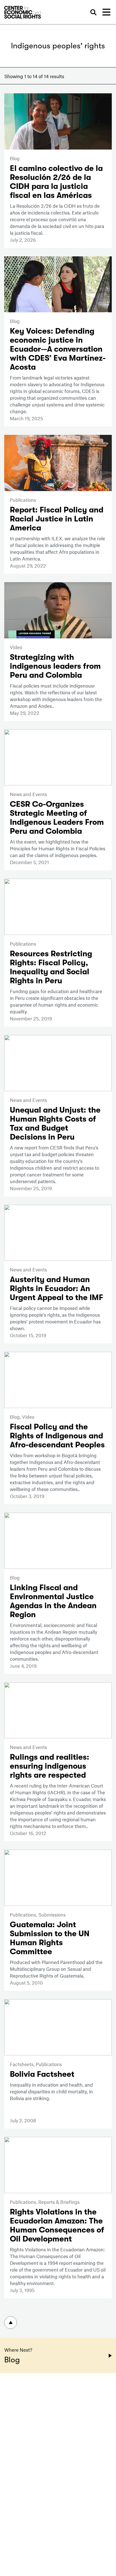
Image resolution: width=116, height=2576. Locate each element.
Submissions (52, 1915)
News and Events (28, 794)
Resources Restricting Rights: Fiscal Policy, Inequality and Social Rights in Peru (51, 967)
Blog (15, 158)
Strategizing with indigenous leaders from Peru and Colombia (55, 666)
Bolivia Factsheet (42, 2074)
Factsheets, (23, 2064)
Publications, (24, 1915)
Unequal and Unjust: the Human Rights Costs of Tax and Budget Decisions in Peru (55, 1124)
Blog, (16, 1417)
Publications (23, 500)
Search (93, 13)
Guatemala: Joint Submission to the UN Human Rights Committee (50, 1938)
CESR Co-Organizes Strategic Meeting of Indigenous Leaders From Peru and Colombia (57, 818)
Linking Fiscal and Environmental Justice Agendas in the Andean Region (53, 1601)
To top (11, 2323)
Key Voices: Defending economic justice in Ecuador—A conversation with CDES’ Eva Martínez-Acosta (58, 349)
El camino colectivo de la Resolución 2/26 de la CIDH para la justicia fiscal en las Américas (56, 182)
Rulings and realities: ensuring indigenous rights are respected (50, 1766)
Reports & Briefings (59, 2202)
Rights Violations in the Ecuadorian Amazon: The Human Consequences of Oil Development (57, 2225)
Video (16, 647)
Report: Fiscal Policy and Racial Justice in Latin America (57, 519)
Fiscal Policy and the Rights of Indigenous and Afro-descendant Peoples (57, 1436)
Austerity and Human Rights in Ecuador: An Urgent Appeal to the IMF (56, 1289)
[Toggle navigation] (106, 12)
